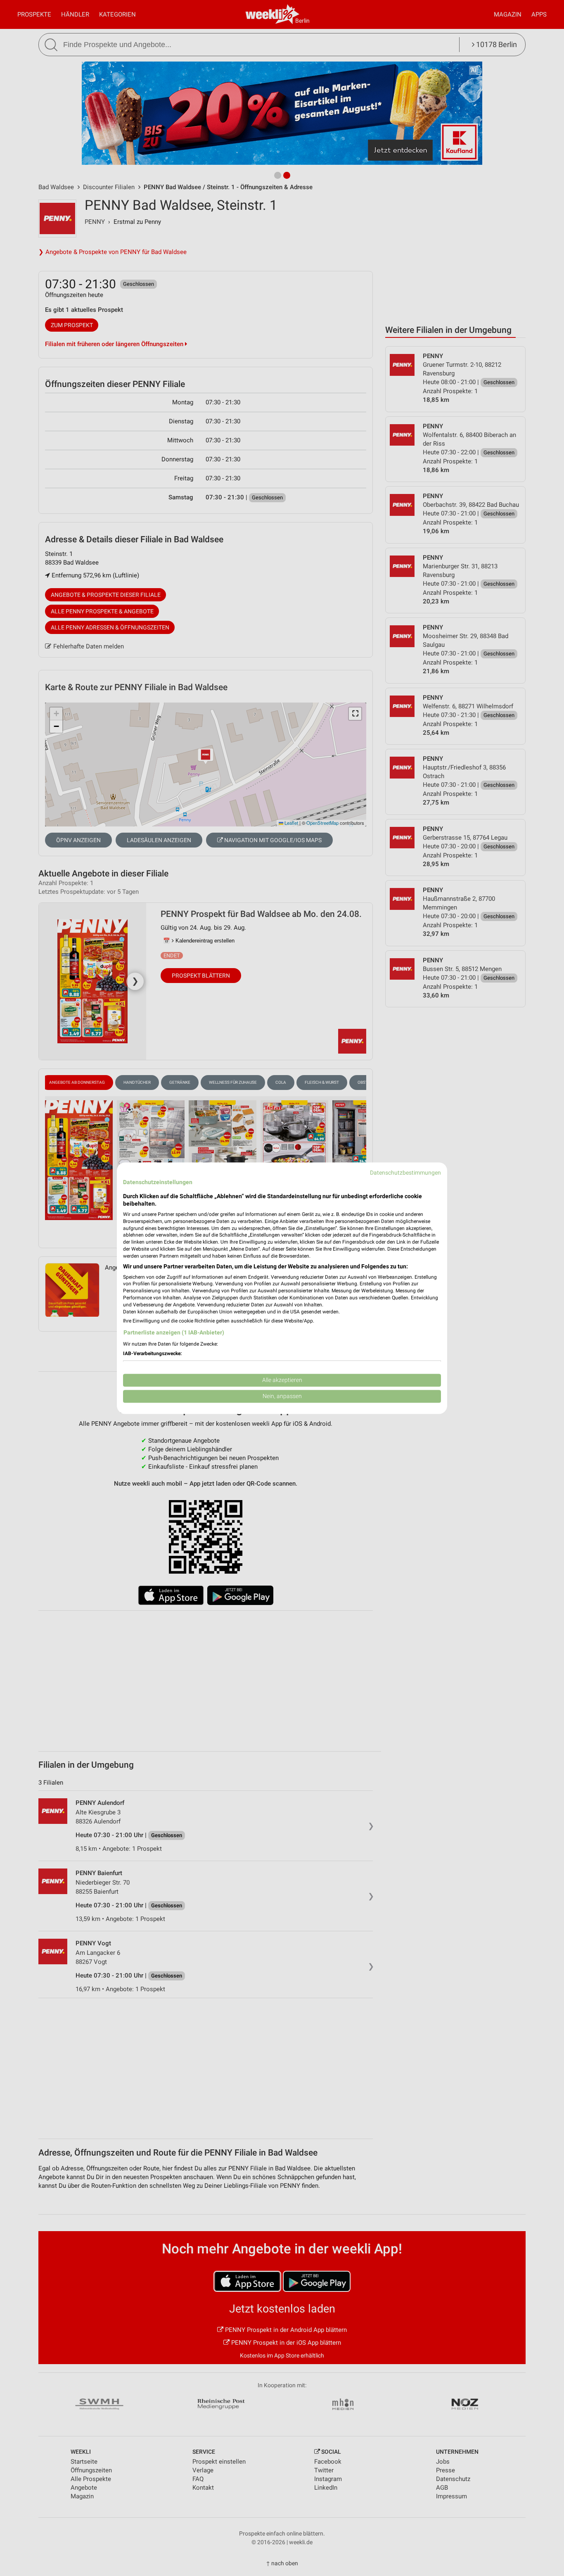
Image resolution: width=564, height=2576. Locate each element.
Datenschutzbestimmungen (405, 1173)
